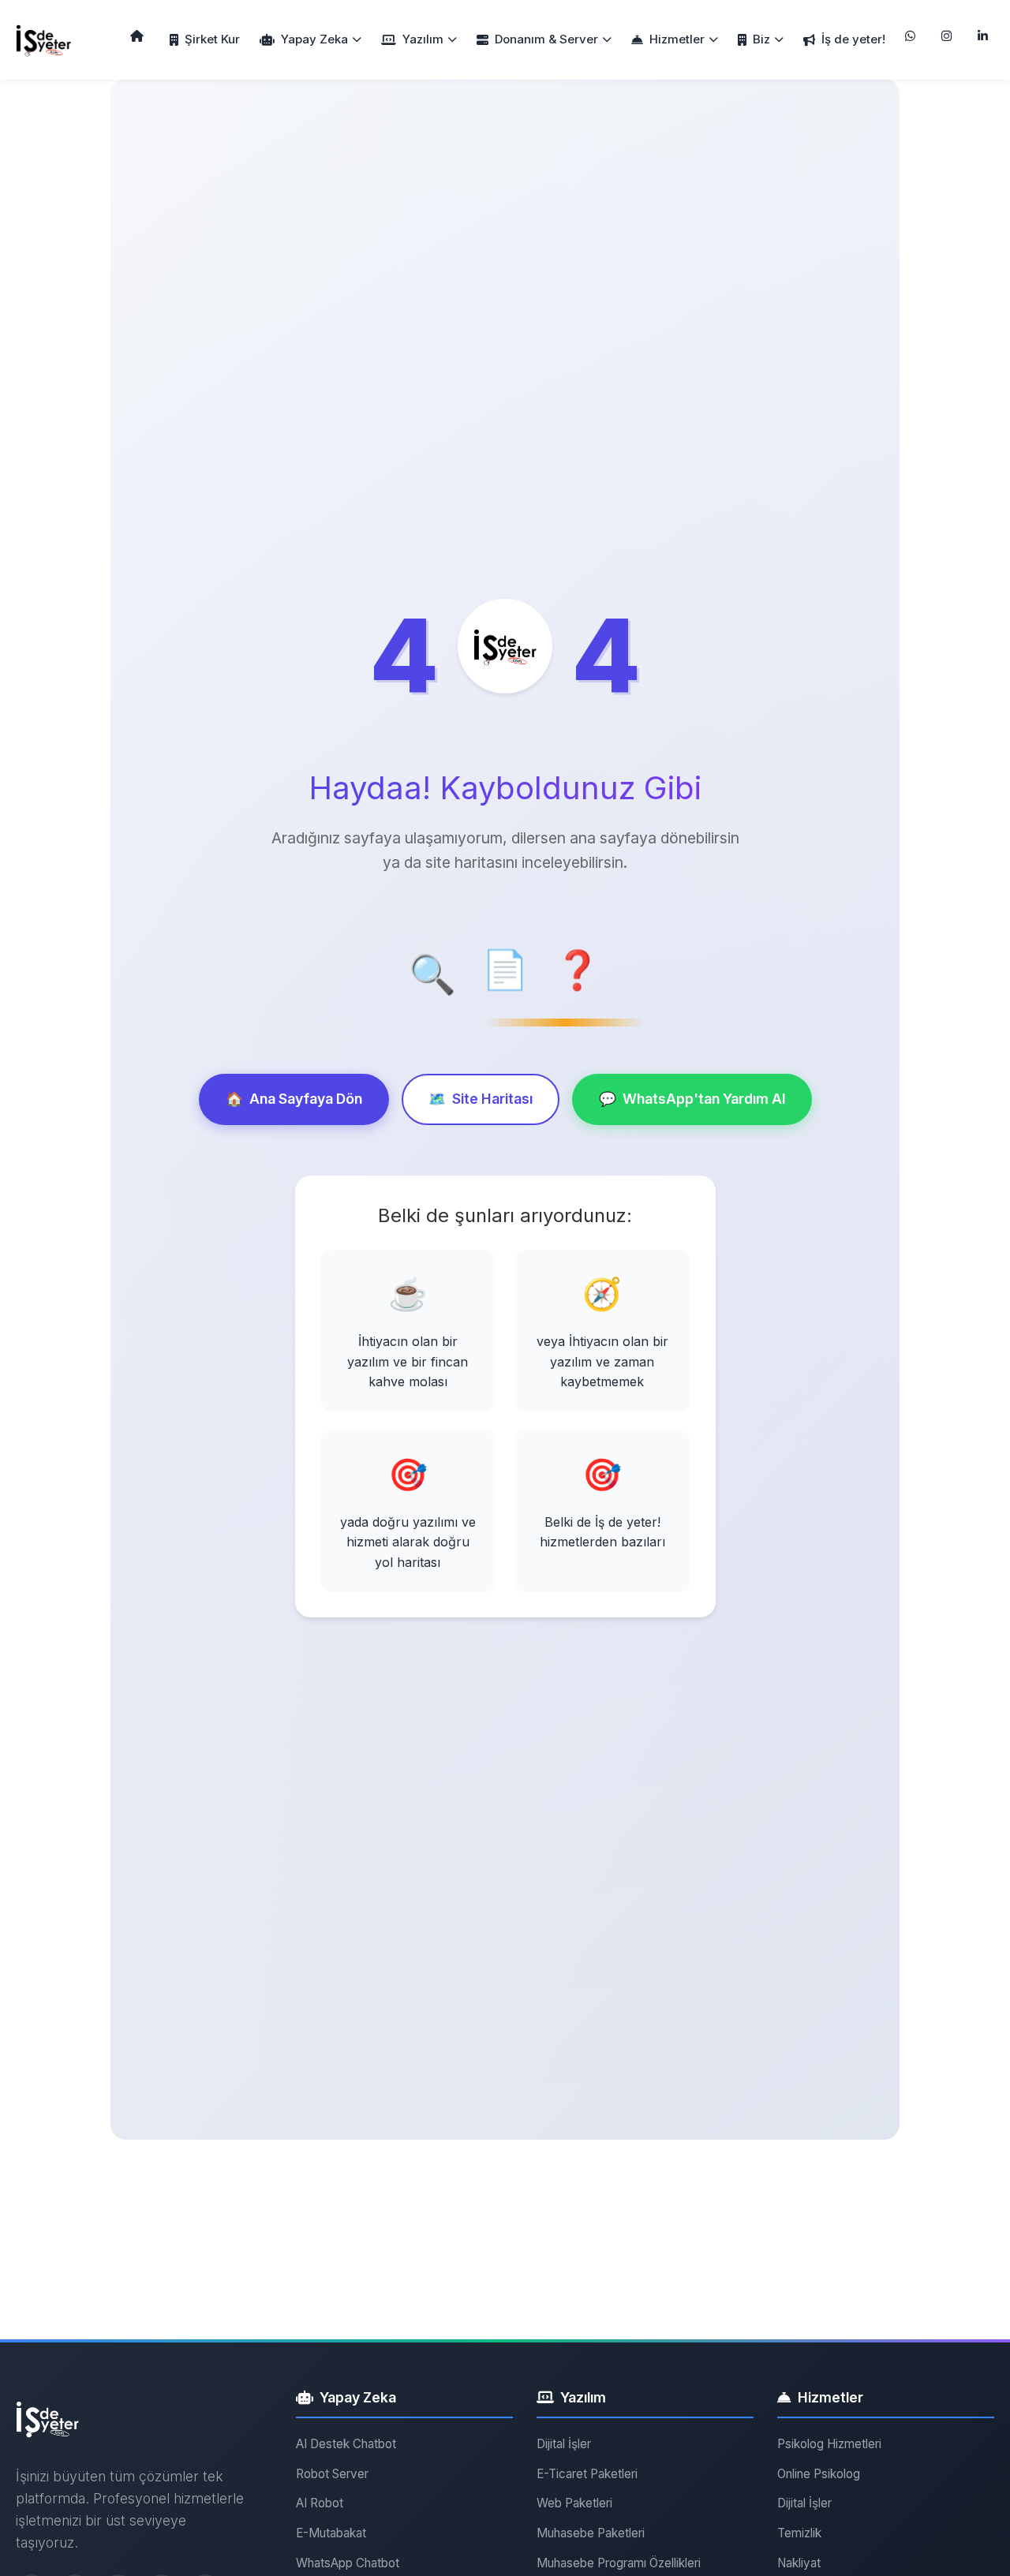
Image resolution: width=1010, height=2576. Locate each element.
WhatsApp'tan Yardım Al (692, 1099)
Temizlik (799, 2533)
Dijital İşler (564, 2444)
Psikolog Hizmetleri (829, 2444)
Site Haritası (481, 1099)
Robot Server (332, 2474)
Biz (761, 39)
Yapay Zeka (314, 39)
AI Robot (320, 2503)
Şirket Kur (212, 39)
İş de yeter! (853, 39)
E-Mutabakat (331, 2533)
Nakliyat (799, 2563)
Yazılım (423, 39)
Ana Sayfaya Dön (294, 1099)
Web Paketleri (574, 2503)
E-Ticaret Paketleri (587, 2474)
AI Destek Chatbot (346, 2444)
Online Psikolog (819, 2474)
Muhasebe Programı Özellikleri (619, 2563)
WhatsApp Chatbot (348, 2563)
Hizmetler (677, 39)
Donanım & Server (546, 39)
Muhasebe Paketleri (591, 2533)
